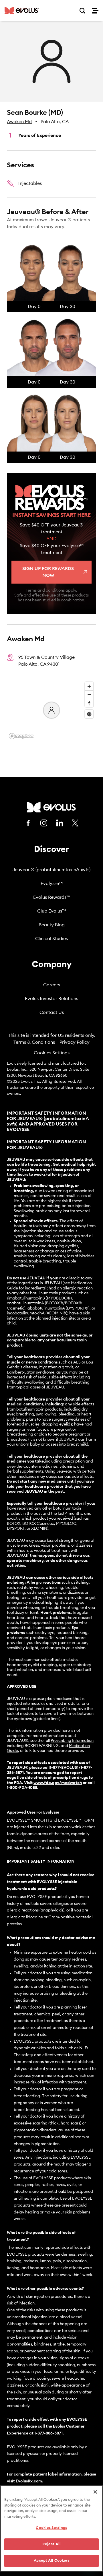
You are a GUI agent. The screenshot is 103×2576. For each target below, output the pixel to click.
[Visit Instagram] (44, 823)
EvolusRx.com (29, 2481)
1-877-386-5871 (48, 2433)
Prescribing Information (72, 1741)
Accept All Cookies (51, 2561)
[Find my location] (89, 714)
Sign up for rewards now (48, 572)
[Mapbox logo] (21, 736)
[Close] (95, 2492)
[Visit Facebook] (28, 823)
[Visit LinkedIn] (60, 823)
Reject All (51, 2544)
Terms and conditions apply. (51, 590)
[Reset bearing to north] (89, 703)
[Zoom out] (89, 695)
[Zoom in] (89, 686)
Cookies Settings (52, 1053)
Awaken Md (19, 122)
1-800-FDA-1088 (22, 1788)
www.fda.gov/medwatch (58, 1783)
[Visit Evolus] (51, 807)
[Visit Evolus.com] (22, 11)
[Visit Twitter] (75, 823)
